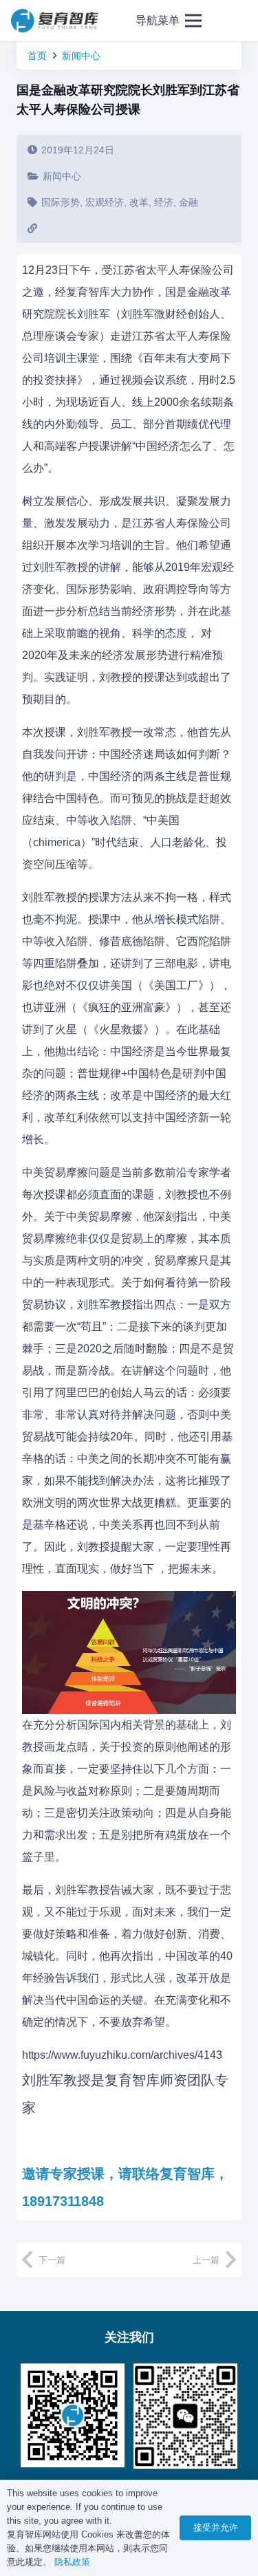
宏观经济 (105, 202)
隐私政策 (72, 2562)
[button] (169, 21)
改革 (139, 202)
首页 (37, 56)
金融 (189, 202)
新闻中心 (81, 56)
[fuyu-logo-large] (55, 21)
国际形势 (61, 202)
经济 (164, 202)
